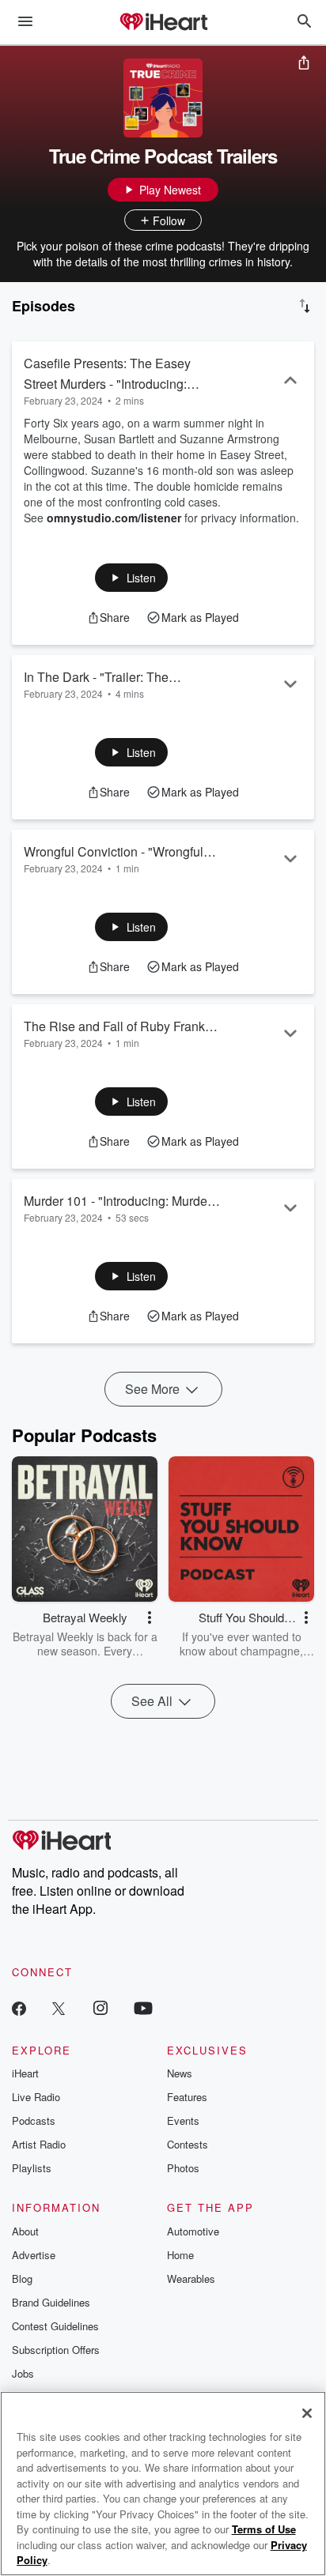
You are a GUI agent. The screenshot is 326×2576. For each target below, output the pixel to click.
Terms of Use (264, 2529)
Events (183, 2120)
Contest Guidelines (55, 2326)
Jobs (23, 2373)
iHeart (25, 2073)
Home (180, 2255)
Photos (183, 2168)
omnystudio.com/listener (114, 518)
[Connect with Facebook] (19, 2007)
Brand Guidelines (51, 2302)
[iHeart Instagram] (100, 2007)
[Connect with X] (59, 2007)
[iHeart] (163, 23)
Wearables (191, 2278)
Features (187, 2097)
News (180, 2073)
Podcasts (34, 2120)
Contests (188, 2144)
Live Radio (36, 2097)
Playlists (32, 2168)
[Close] (307, 2413)
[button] (132, 578)
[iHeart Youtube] (143, 2007)
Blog (22, 2278)
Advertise (34, 2255)
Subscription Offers (56, 2350)
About (25, 2231)
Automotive (193, 2231)
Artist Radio (39, 2144)
